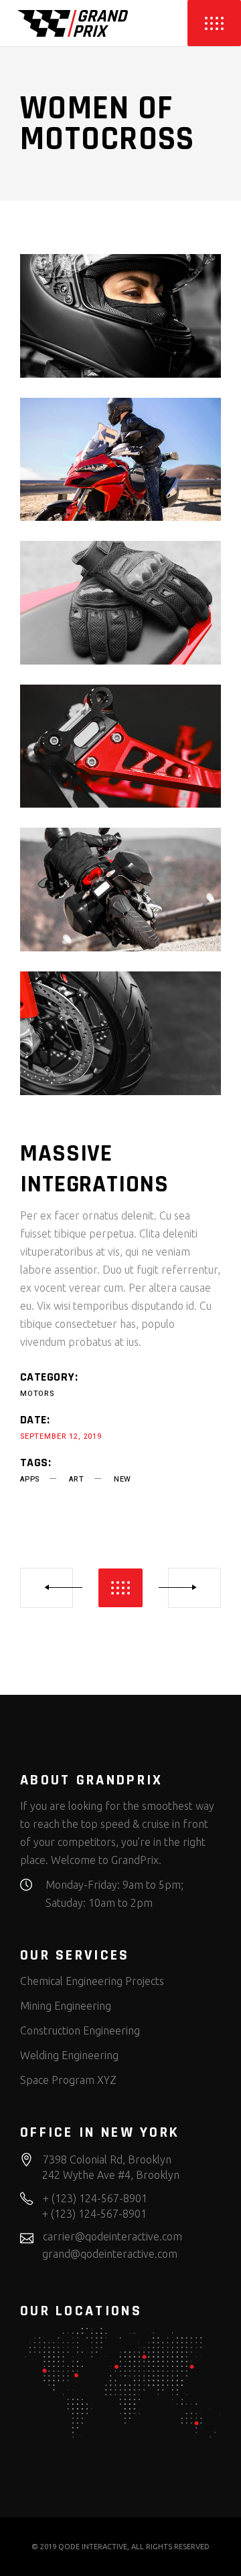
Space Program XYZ (68, 2080)
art (76, 1479)
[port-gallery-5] (120, 890)
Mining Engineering (66, 2006)
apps (30, 1479)
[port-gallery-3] (120, 603)
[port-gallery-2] (120, 460)
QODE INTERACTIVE (93, 2547)
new (123, 1479)
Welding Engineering (69, 2055)
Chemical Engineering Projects (92, 1981)
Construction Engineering (80, 2030)
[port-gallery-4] (120, 746)
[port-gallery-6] (120, 1033)
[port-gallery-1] (120, 316)
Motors (37, 1394)
